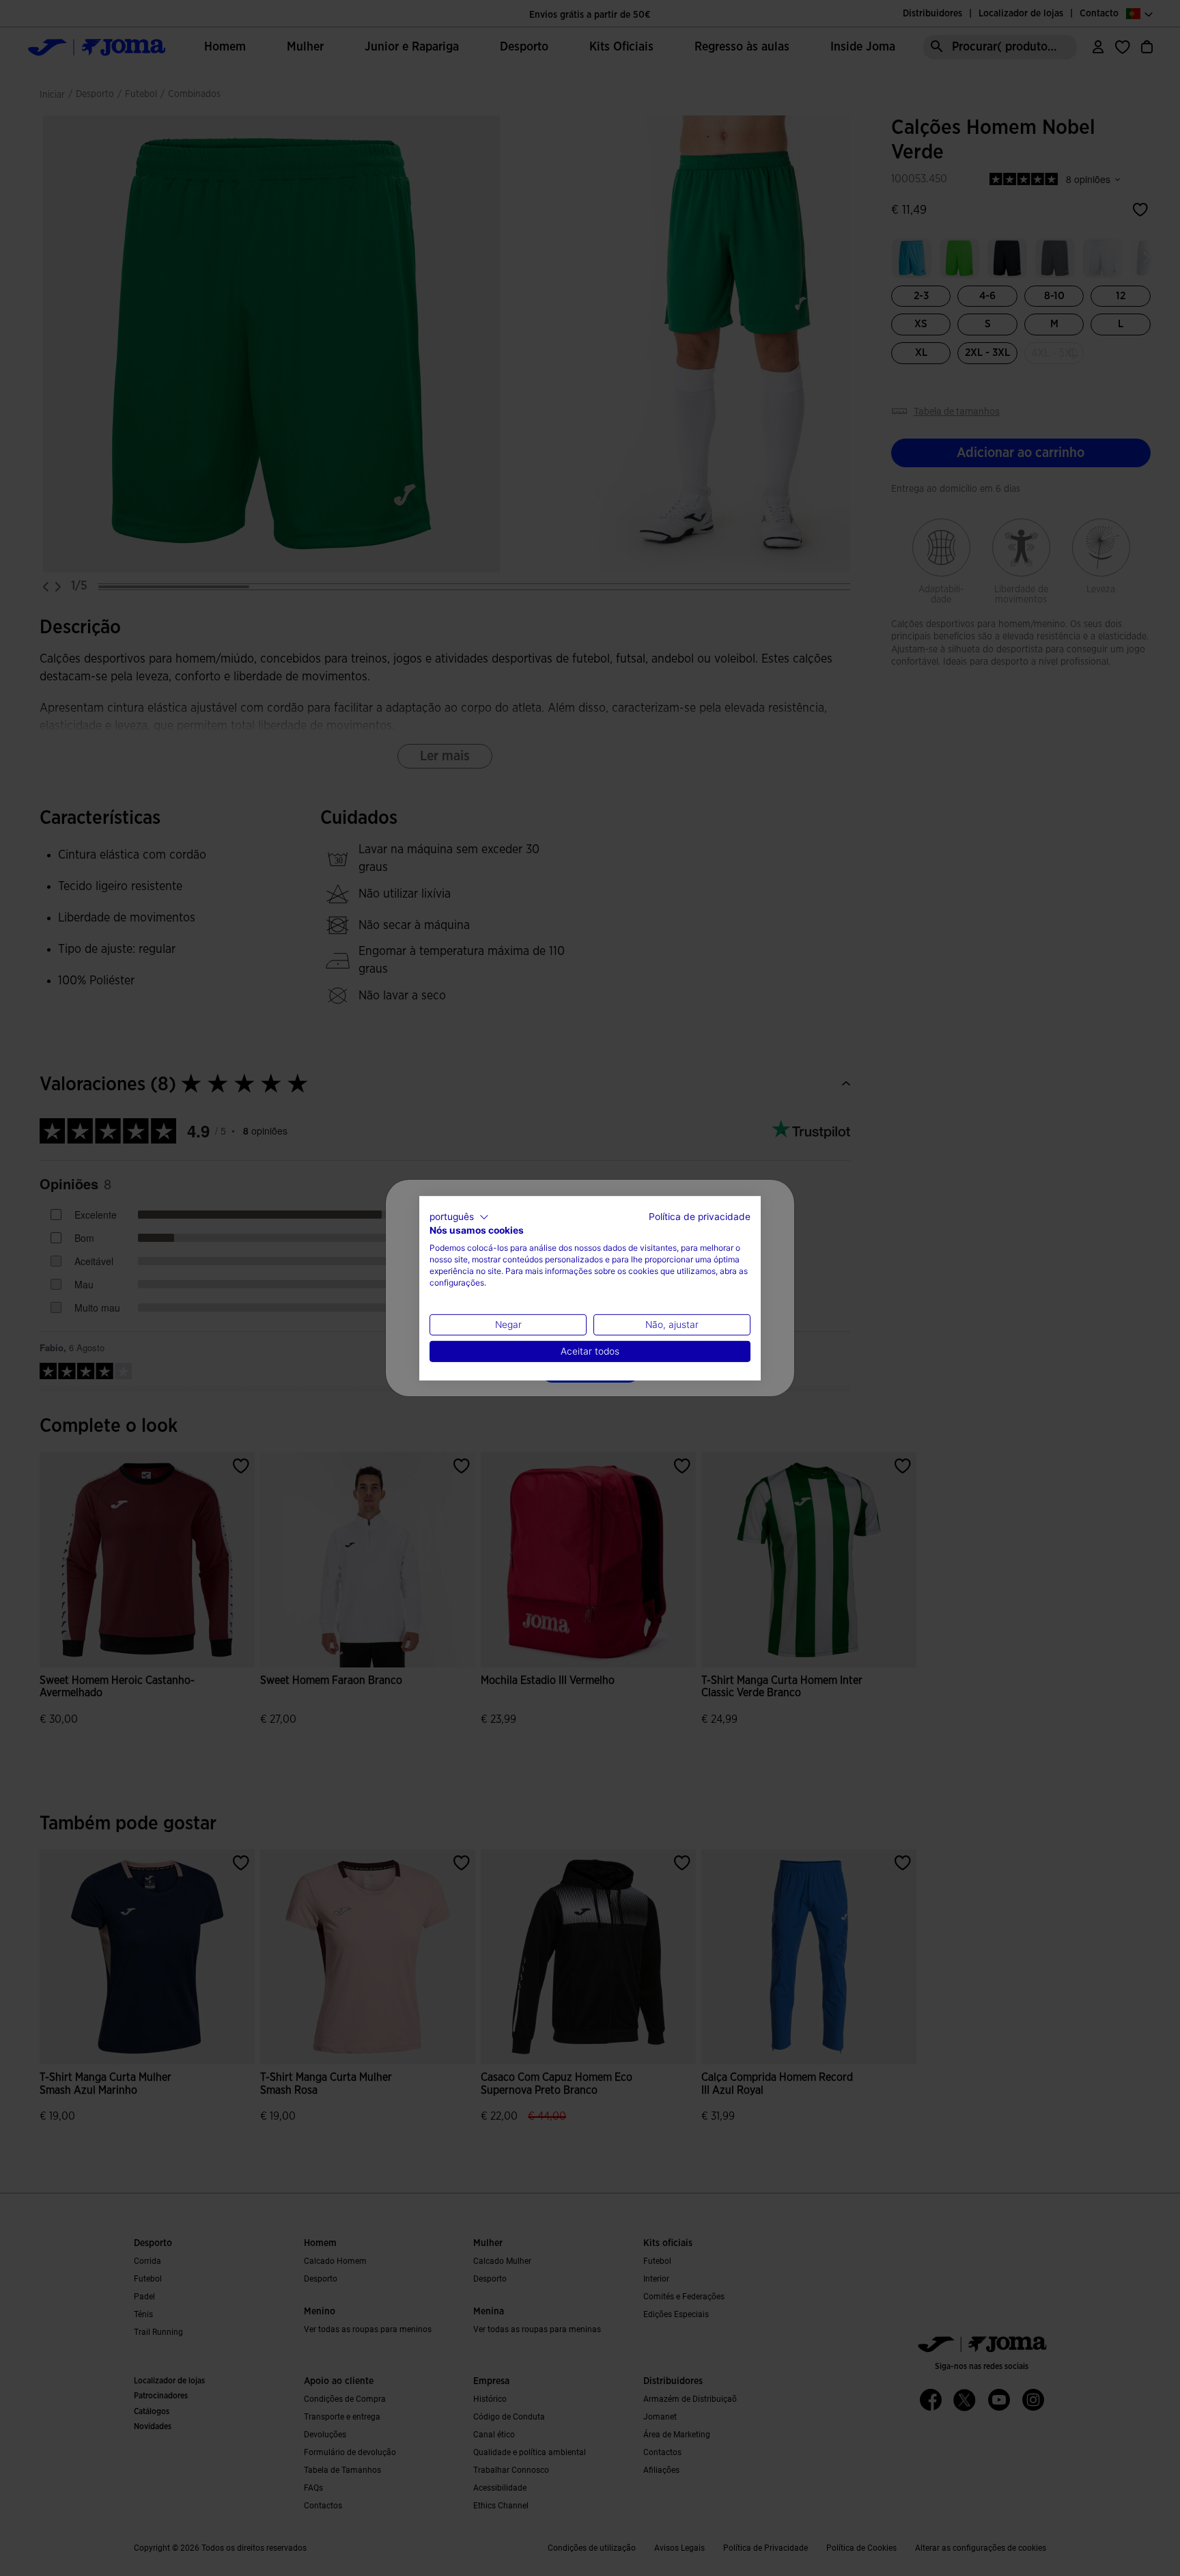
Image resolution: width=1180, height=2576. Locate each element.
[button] (459, 1217)
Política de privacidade (700, 1216)
